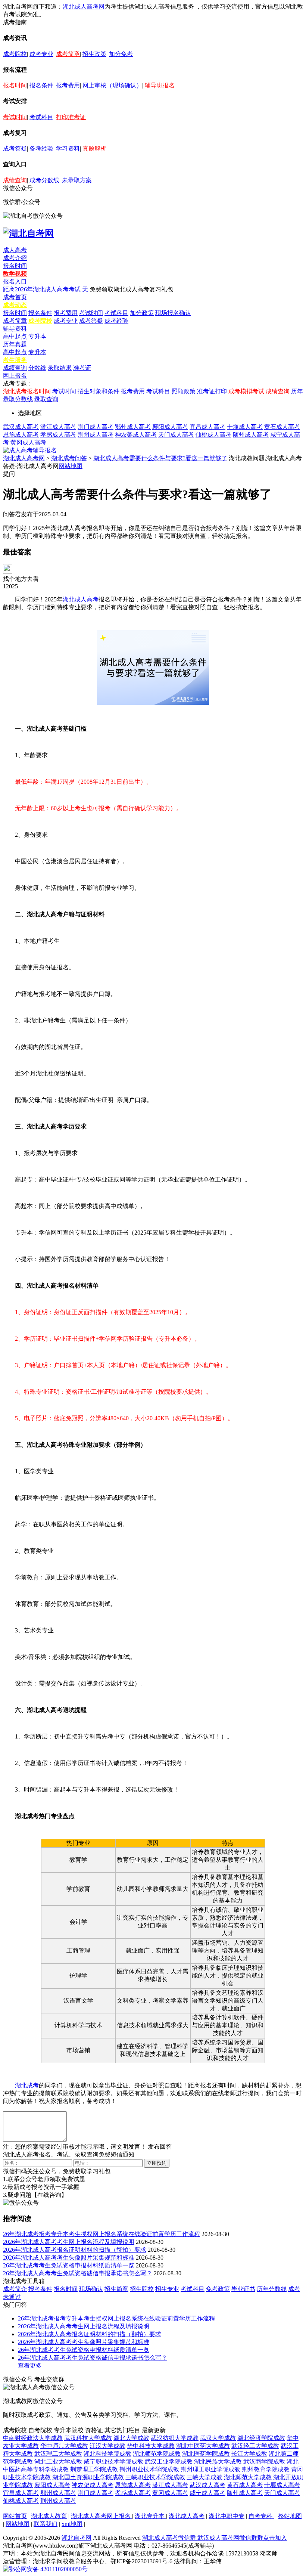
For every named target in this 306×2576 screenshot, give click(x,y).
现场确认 (91, 2289)
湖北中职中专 (227, 2516)
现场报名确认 (173, 313)
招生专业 (167, 2289)
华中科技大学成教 (151, 2446)
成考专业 (41, 54)
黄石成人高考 (282, 427)
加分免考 (121, 54)
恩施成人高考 (21, 435)
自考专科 (261, 2516)
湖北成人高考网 (84, 7)
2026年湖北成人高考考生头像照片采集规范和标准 (69, 2258)
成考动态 (15, 305)
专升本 (37, 336)
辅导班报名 (160, 85)
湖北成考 (27, 2085)
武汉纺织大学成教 (175, 2438)
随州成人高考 (251, 435)
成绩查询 (15, 180)
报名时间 (15, 85)
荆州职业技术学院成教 (149, 2469)
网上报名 (15, 376)
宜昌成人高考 (207, 427)
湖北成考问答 (69, 458)
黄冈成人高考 (28, 442)
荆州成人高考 (96, 435)
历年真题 (15, 344)
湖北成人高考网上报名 (102, 2516)
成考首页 (15, 297)
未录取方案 (77, 180)
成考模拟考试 (246, 391)
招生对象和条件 (99, 391)
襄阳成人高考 (170, 427)
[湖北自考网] (28, 233)
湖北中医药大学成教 (203, 2446)
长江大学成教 (249, 2454)
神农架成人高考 (136, 435)
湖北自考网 (76, 2538)
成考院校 (15, 54)
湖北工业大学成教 (58, 2462)
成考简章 (68, 54)
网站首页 (15, 2516)
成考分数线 (44, 180)
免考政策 (218, 2289)
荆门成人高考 (96, 427)
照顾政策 (184, 391)
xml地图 (72, 2524)
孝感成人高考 (58, 435)
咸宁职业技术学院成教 (113, 2462)
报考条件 (40, 2289)
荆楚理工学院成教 (94, 2469)
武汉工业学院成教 (169, 2462)
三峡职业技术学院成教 (155, 2477)
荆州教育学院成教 (266, 2469)
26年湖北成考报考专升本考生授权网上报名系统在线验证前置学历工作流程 (102, 2234)
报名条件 (41, 85)
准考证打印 (212, 391)
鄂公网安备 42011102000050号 (48, 2569)
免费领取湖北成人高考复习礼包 (131, 289)
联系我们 (46, 2524)
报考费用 (68, 85)
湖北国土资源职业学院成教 (88, 2477)
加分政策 (142, 313)
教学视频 (15, 274)
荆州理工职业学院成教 (210, 2469)
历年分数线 (272, 2289)
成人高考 (15, 250)
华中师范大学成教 (64, 2446)
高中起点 (15, 336)
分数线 (37, 368)
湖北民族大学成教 (218, 2462)
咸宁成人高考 (207, 2493)
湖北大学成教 (131, 2438)
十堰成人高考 (245, 427)
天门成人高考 (176, 435)
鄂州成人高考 (133, 427)
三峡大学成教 (204, 2477)
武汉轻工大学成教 (255, 2446)
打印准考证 (71, 117)
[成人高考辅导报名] (30, 450)
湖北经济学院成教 (261, 2438)
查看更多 (30, 2366)
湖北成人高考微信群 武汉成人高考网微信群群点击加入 (215, 2538)
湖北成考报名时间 (28, 391)
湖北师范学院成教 (157, 2454)
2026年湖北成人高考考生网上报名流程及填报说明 (69, 2242)
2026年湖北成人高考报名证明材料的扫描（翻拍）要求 (75, 2250)
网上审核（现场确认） (112, 85)
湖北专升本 (150, 2516)
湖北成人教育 (49, 2516)
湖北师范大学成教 (248, 2477)
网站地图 (71, 466)
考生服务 (15, 360)
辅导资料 (15, 329)
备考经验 (41, 148)
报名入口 (15, 281)
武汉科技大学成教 (88, 2438)
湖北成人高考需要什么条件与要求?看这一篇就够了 (160, 458)
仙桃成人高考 (213, 435)
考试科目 (41, 117)
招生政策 (94, 54)
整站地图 (290, 2516)
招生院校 (142, 2289)
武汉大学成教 (218, 2438)
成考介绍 (15, 258)
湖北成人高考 (81, 599)
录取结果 (60, 368)
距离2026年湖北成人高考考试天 (46, 289)
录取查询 (46, 399)
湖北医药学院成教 (206, 2454)
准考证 (82, 368)
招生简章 (116, 2289)
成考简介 (15, 2289)
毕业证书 (243, 2289)
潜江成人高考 (58, 427)
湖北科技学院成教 (107, 2454)
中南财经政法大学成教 (33, 2438)
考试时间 (15, 117)
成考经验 (116, 321)
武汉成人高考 (21, 427)
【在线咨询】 (49, 2195)
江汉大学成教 (107, 2446)
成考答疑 (15, 148)
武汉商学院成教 (264, 2462)
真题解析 (94, 148)
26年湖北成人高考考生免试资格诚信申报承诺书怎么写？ (78, 2273)
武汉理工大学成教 (58, 2454)
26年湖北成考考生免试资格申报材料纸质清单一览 (69, 2265)
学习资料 (68, 148)
